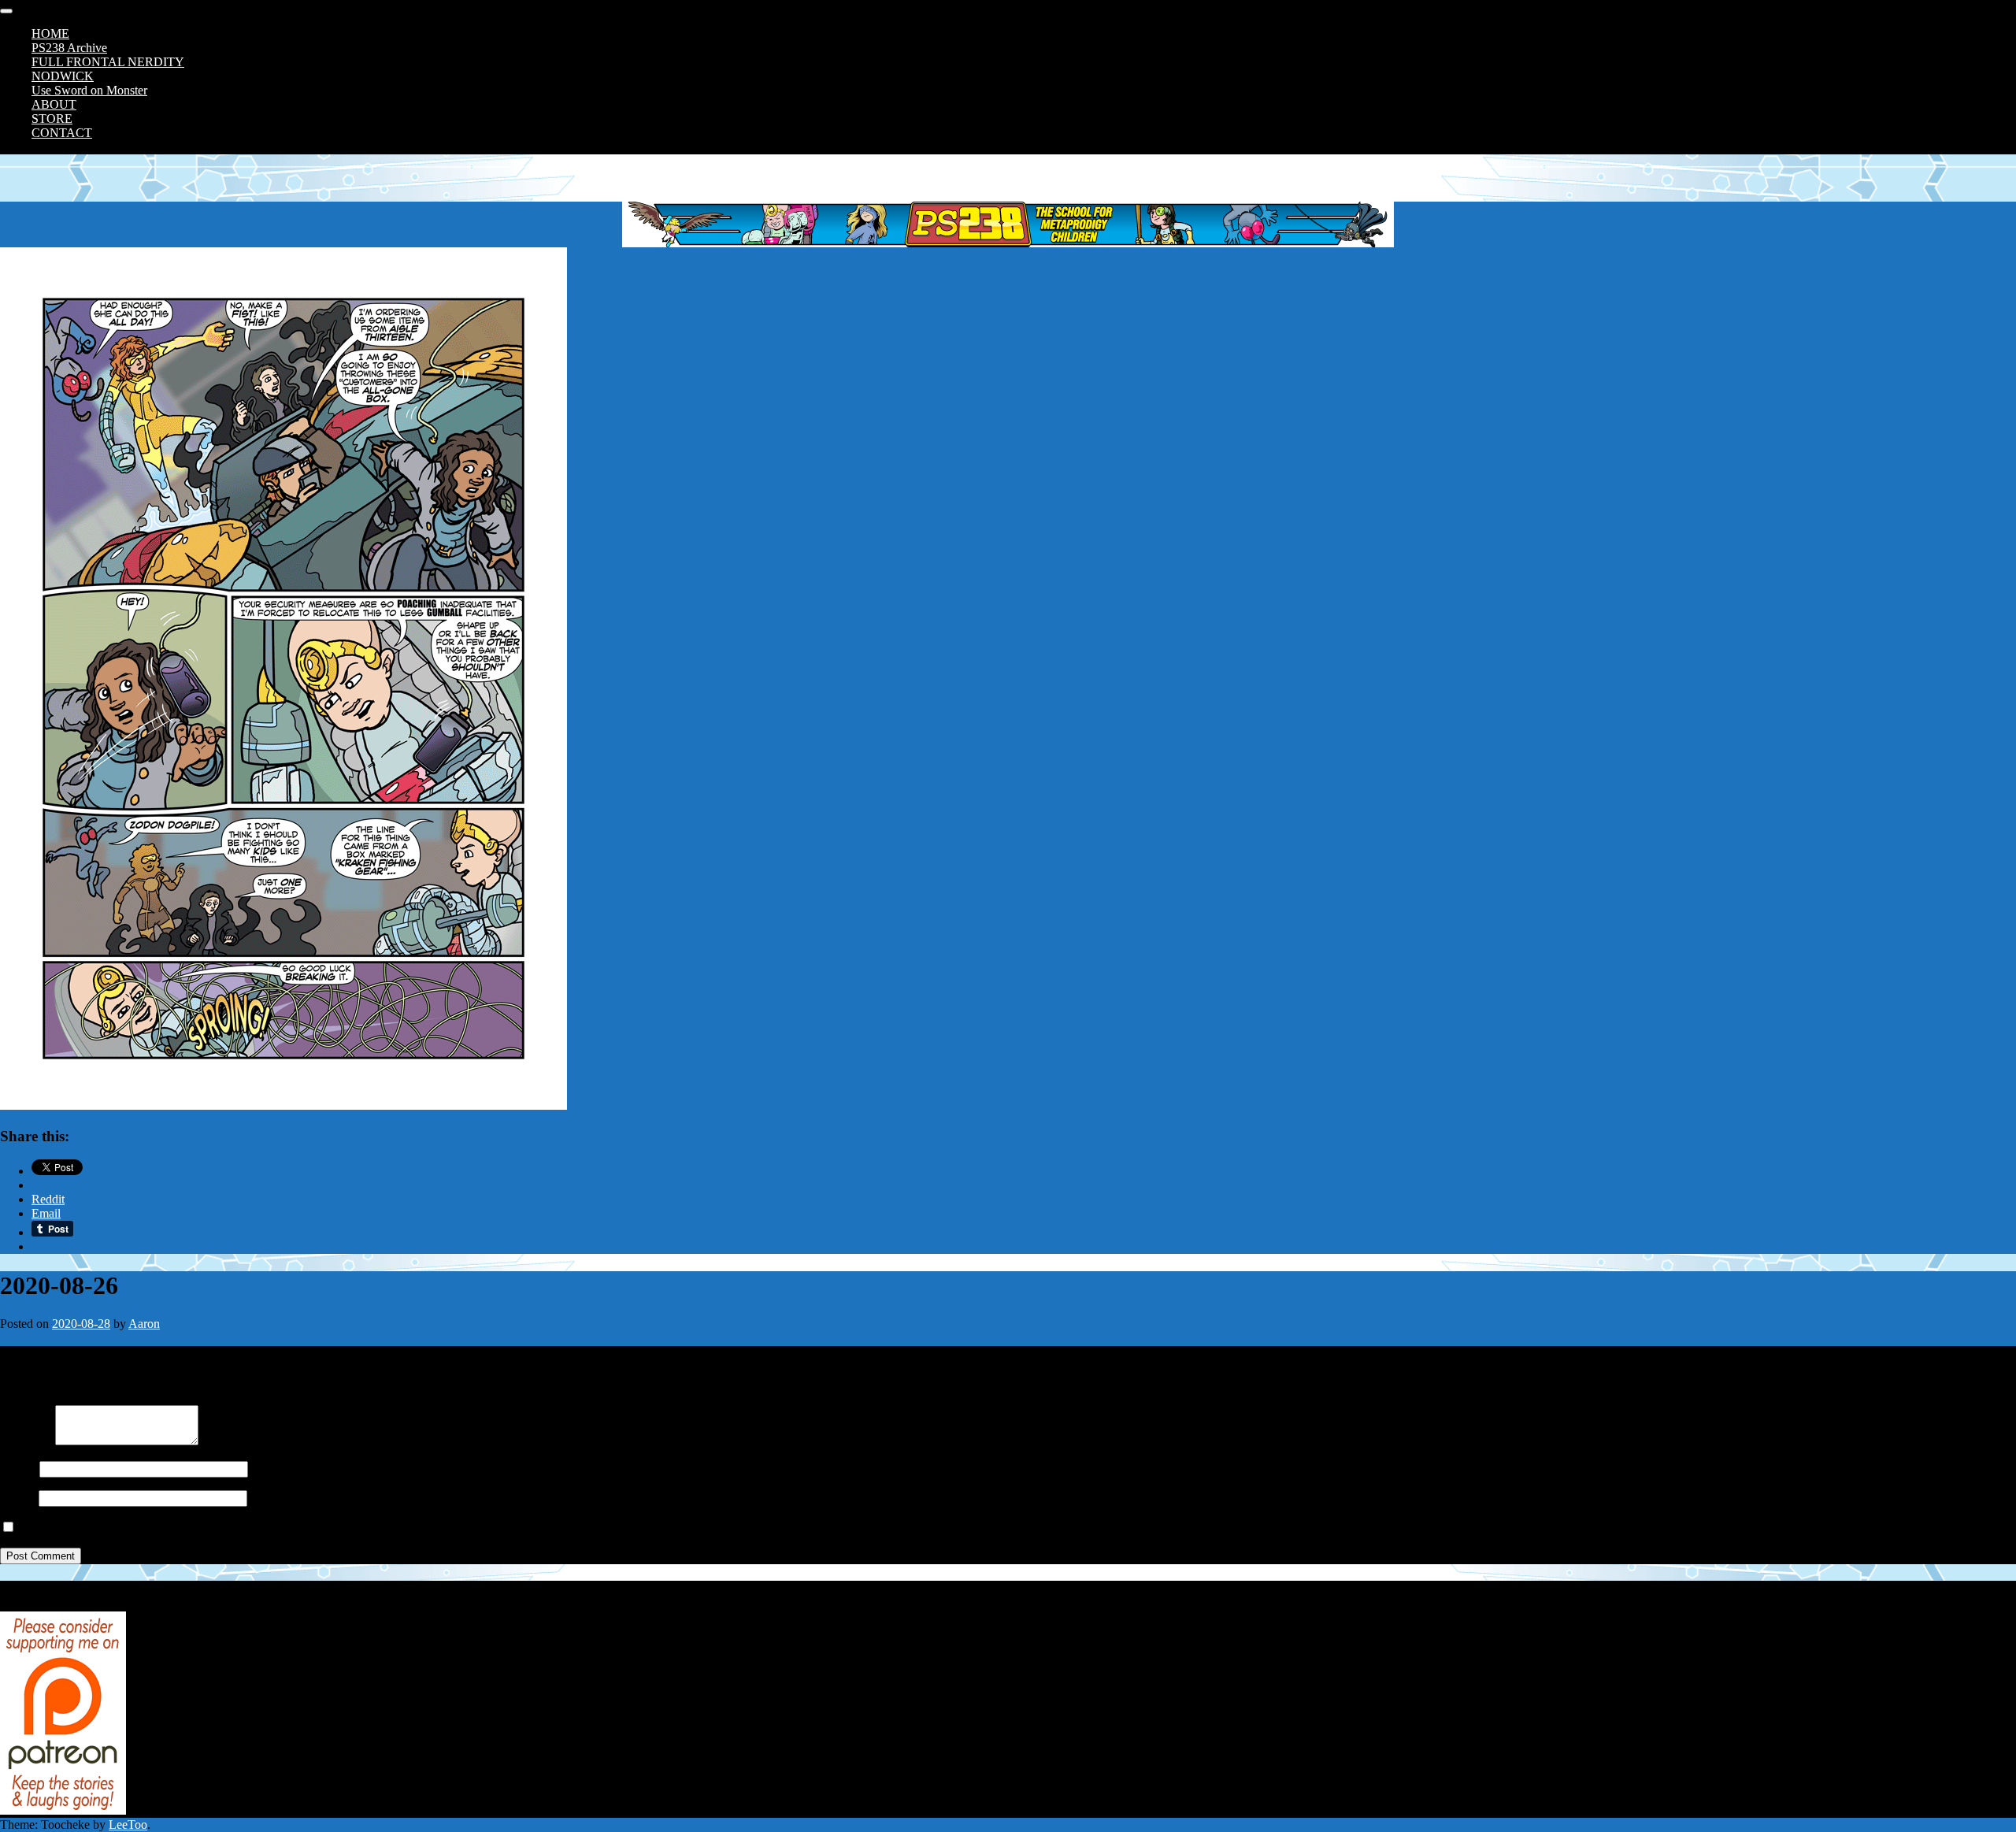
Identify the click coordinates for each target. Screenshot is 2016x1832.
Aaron (144, 1324)
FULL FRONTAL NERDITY (108, 62)
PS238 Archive (69, 48)
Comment (24, 1441)
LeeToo (128, 1825)
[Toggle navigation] (6, 11)
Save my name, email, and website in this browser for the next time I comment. (215, 1528)
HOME (50, 33)
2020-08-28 (81, 1324)
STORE (52, 119)
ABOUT (54, 104)
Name (15, 1469)
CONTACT (62, 133)
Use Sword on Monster (89, 90)
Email (15, 1498)
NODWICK (63, 76)
